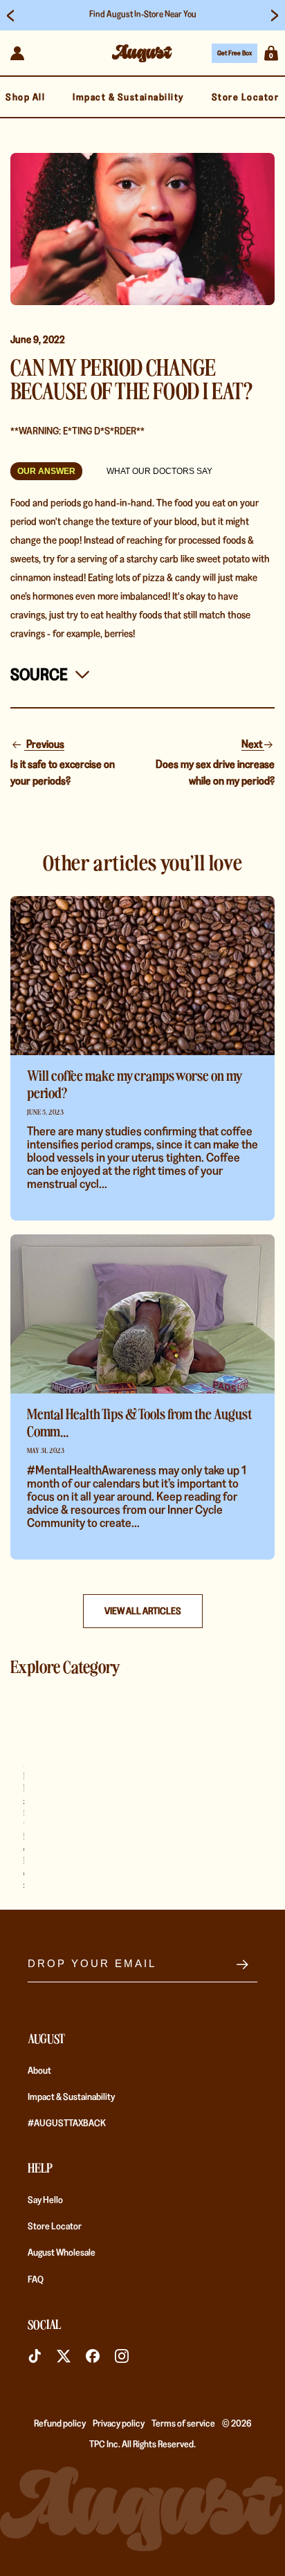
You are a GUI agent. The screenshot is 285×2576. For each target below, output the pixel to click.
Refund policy (60, 2423)
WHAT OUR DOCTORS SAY (159, 471)
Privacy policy (119, 2423)
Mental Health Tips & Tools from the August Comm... (139, 1422)
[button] (271, 53)
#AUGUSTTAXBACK (67, 2123)
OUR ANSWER (46, 471)
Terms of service (183, 2423)
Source (39, 674)
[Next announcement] (275, 15)
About (39, 2070)
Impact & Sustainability (71, 2097)
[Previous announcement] (10, 15)
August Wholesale (62, 2252)
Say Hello (45, 2200)
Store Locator (55, 2226)
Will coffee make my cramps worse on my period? (134, 1084)
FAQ (36, 2279)
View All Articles (143, 1611)
